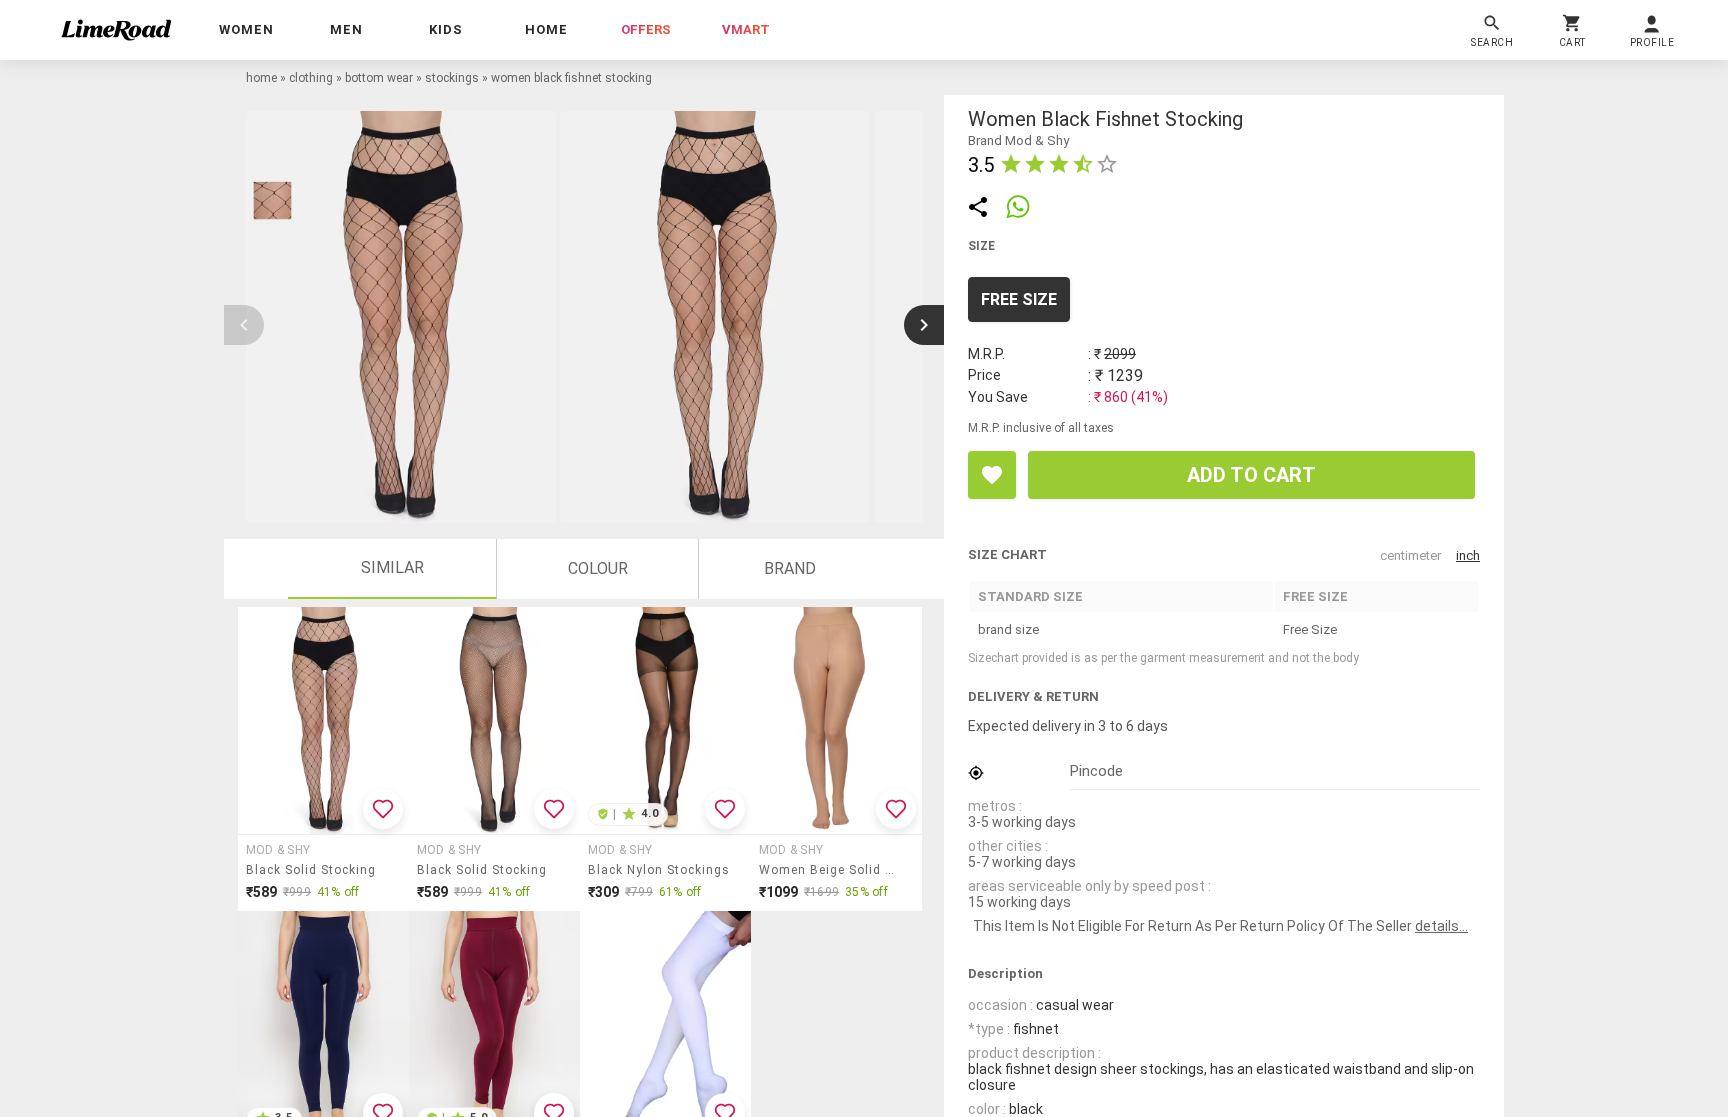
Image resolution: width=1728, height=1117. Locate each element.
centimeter (1410, 555)
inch (1468, 555)
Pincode (1096, 771)
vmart (746, 29)
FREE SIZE (1019, 299)
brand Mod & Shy (1018, 140)
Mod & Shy (278, 850)
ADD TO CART (1251, 475)
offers (646, 29)
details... (1441, 926)
